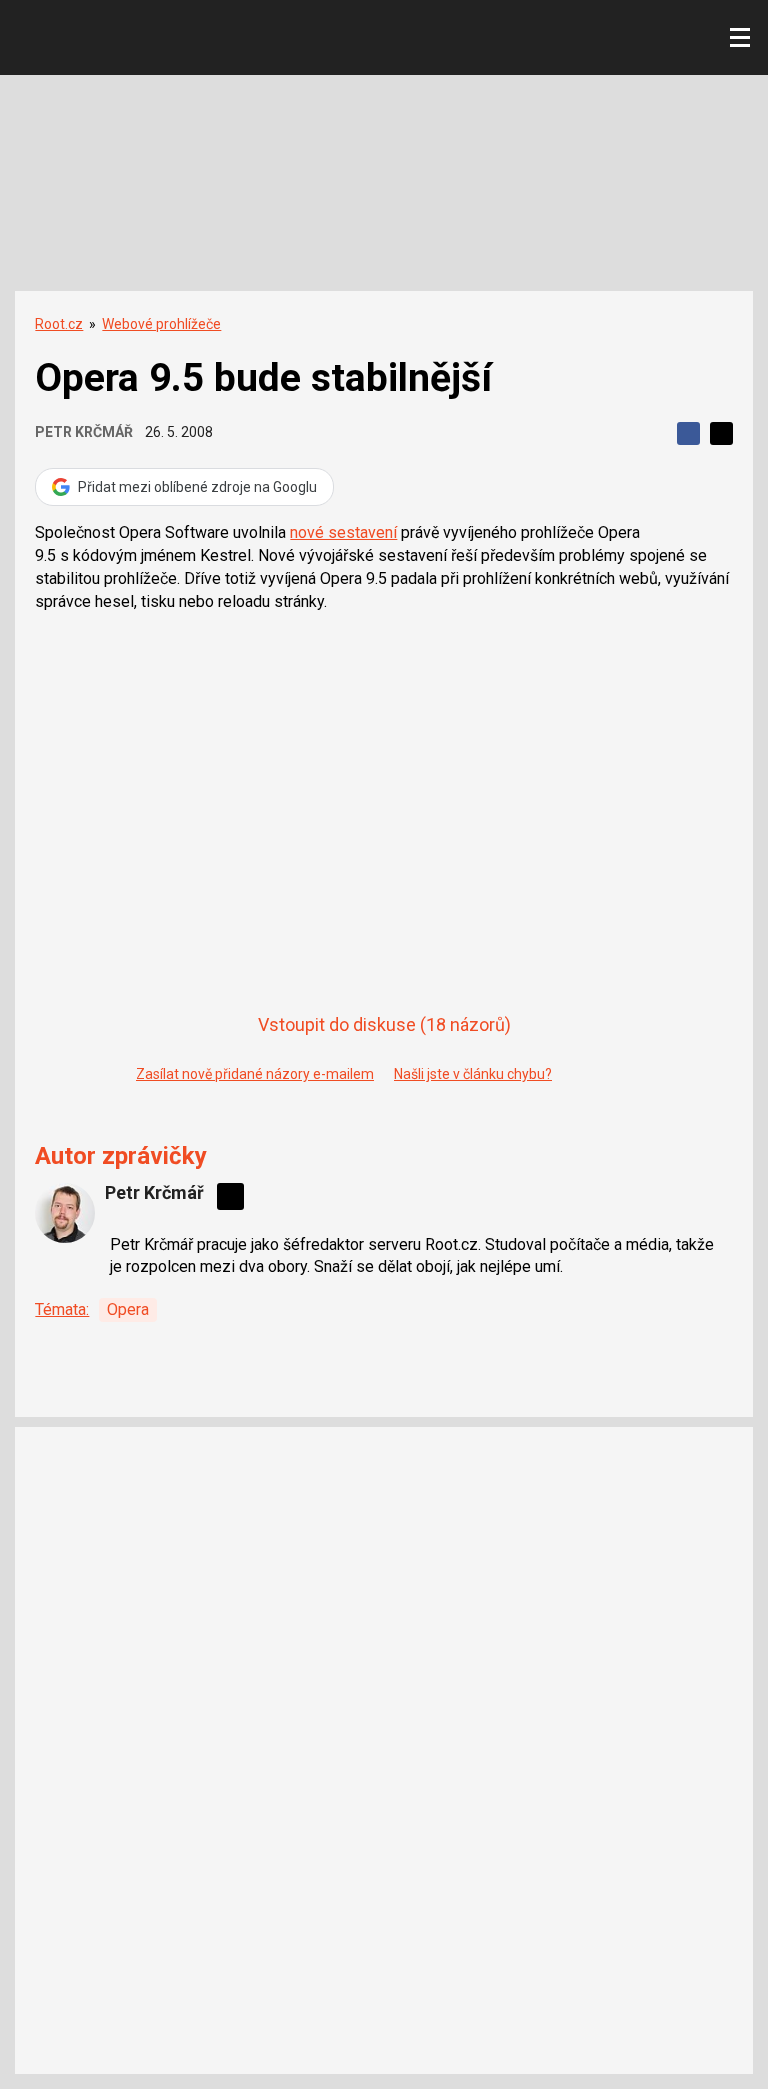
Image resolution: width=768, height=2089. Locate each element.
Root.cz (59, 324)
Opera (128, 1309)
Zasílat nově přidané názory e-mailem (255, 1074)
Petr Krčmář (84, 432)
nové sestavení (343, 532)
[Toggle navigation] (740, 38)
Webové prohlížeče (161, 324)
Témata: (62, 1309)
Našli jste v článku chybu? (473, 1074)
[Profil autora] (65, 1213)
